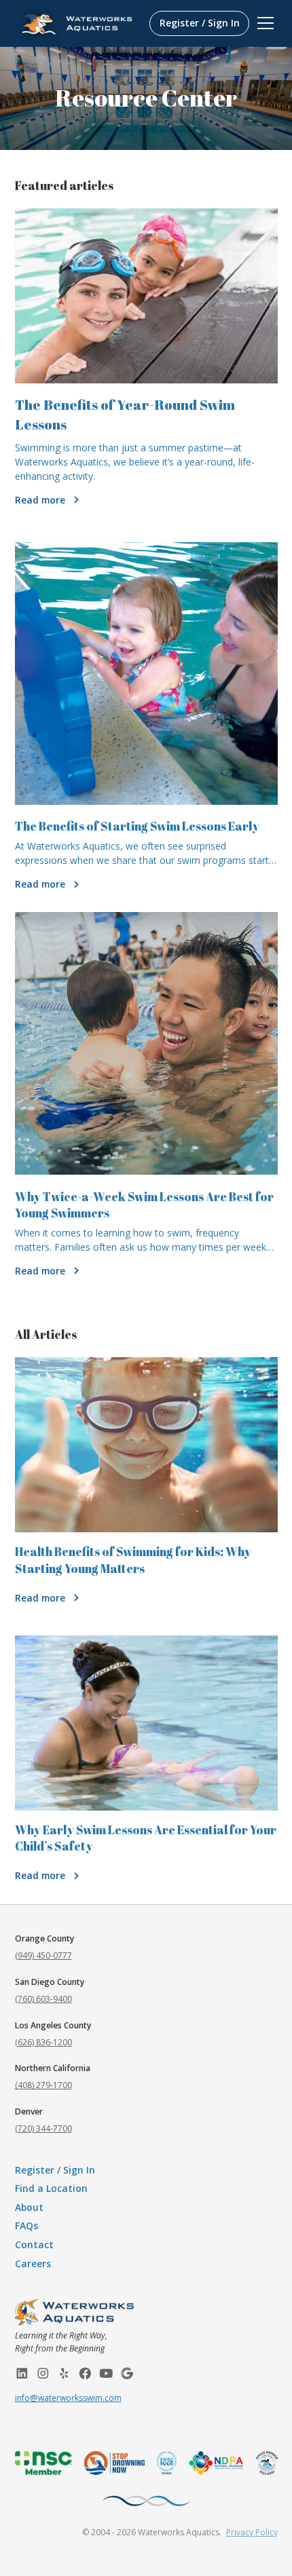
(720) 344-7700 (43, 2128)
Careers (33, 2264)
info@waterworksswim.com (68, 2398)
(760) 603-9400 (43, 1999)
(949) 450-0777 (43, 1955)
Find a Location (51, 2188)
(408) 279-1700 (43, 2085)
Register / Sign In (200, 23)
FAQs (26, 2225)
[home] (80, 24)
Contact (34, 2244)
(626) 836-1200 (43, 2042)
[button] (263, 23)
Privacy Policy (252, 2532)
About (29, 2207)
